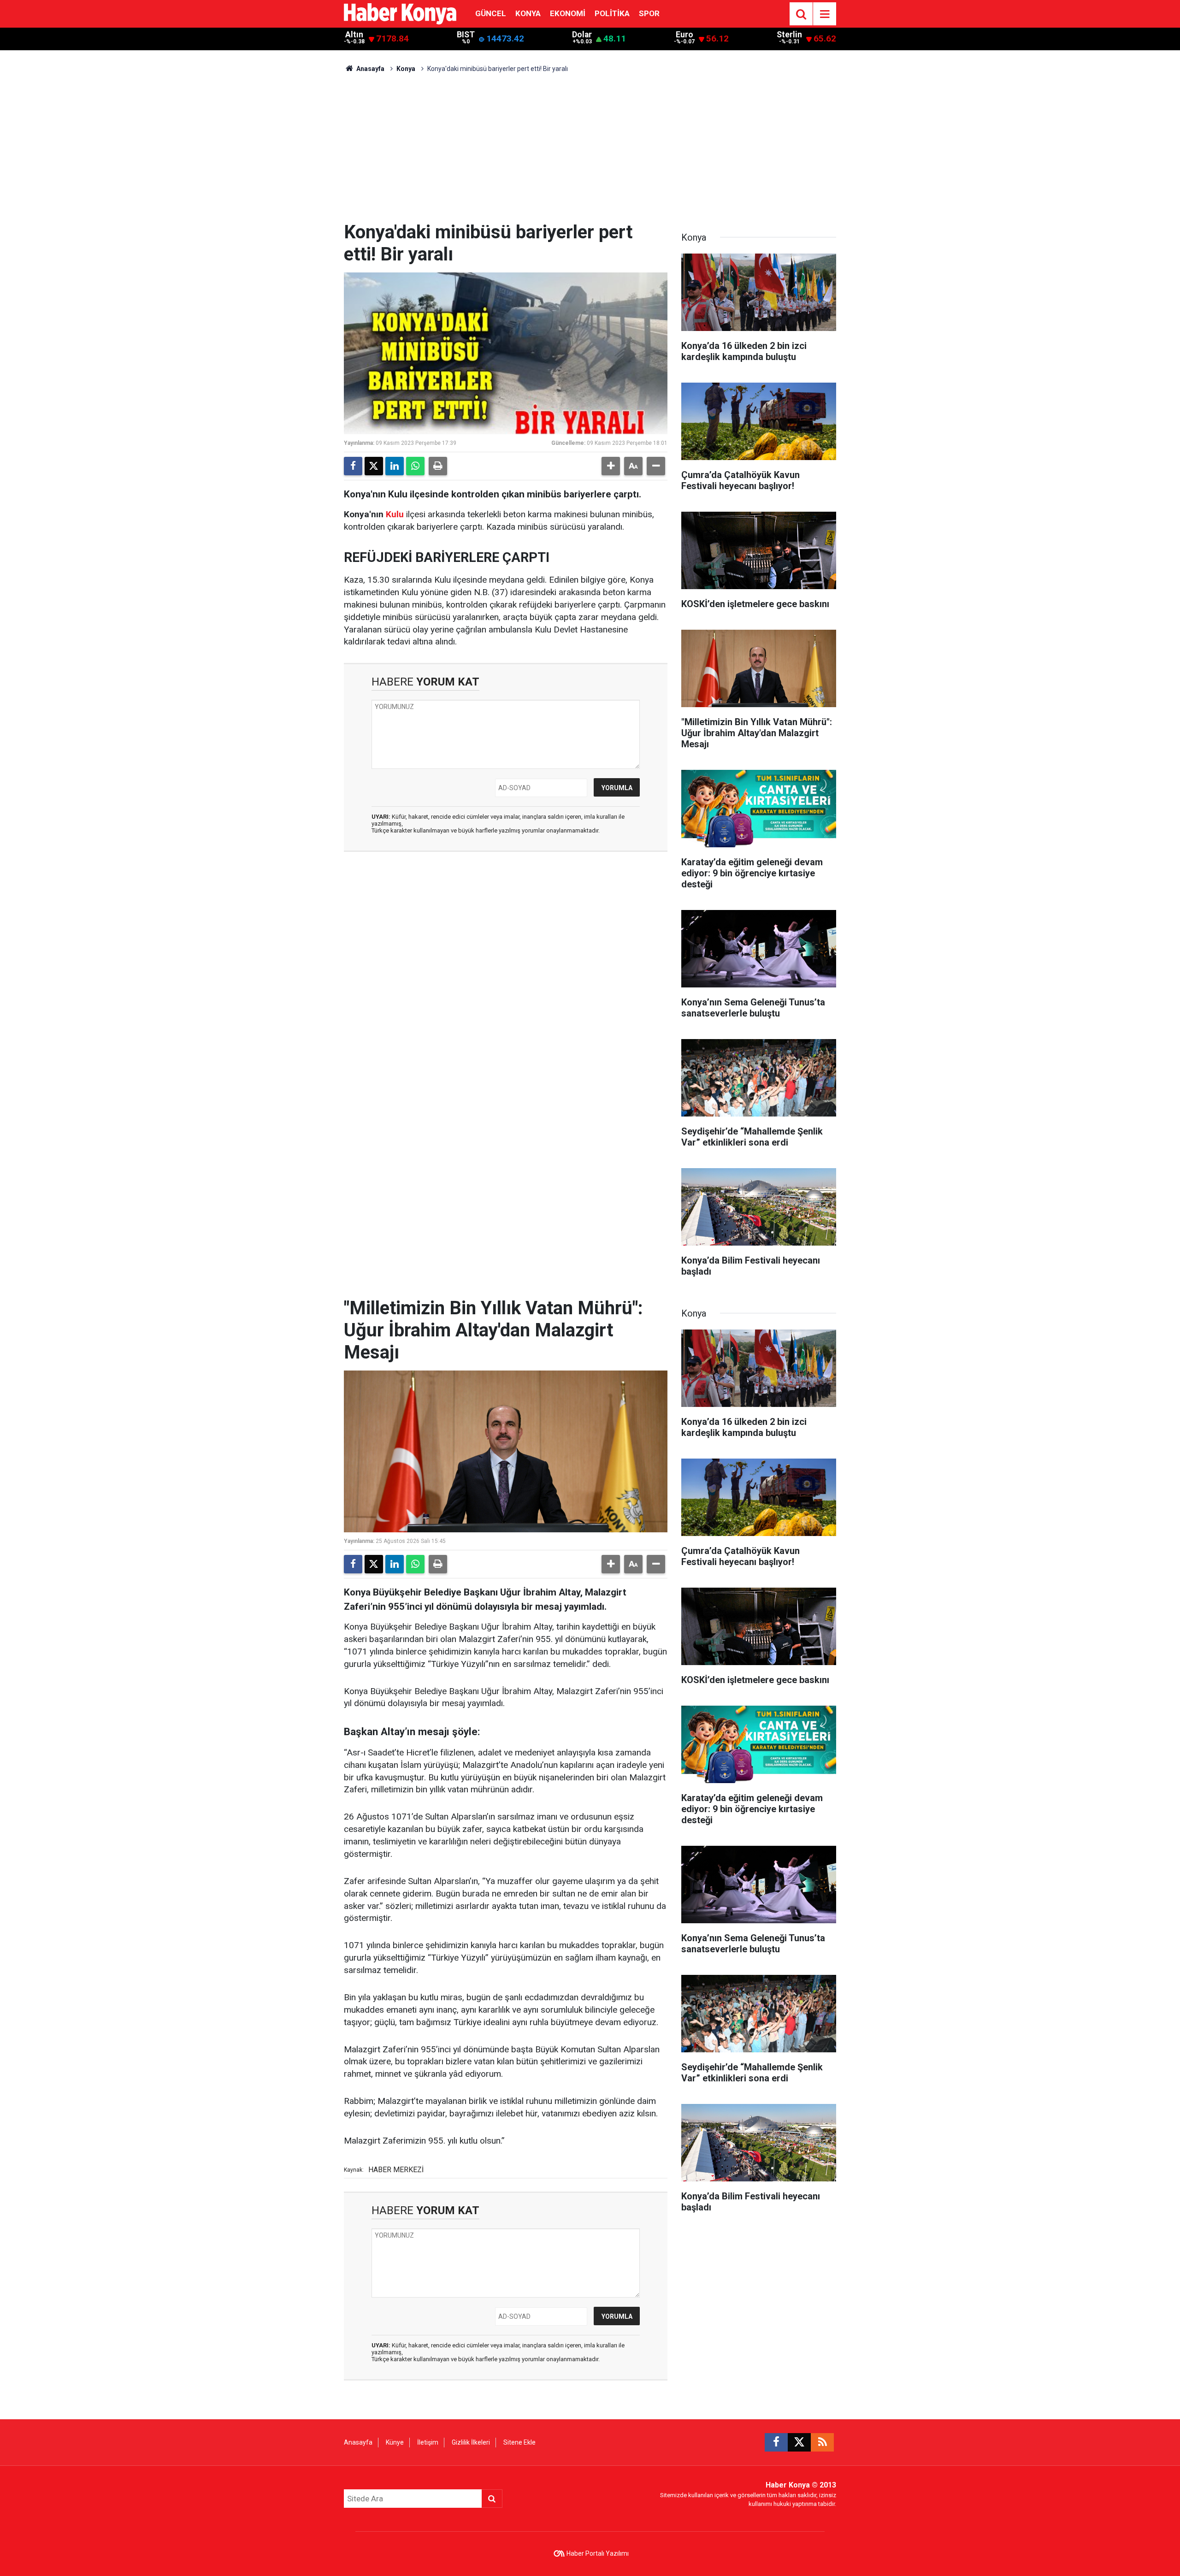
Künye (395, 2442)
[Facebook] (353, 466)
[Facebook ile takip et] (776, 2442)
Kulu (395, 514)
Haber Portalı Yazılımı (598, 2553)
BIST (466, 35)
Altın (354, 35)
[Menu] (825, 14)
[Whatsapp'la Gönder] (415, 466)
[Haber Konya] (400, 13)
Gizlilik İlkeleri (471, 2442)
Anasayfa (370, 69)
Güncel (491, 13)
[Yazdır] (438, 466)
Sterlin (789, 35)
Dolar (582, 35)
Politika (612, 13)
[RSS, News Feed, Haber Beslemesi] (822, 2442)
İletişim (428, 2442)
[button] (611, 466)
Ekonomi (568, 13)
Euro (684, 35)
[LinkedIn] (395, 466)
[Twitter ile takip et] (799, 2442)
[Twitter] (374, 466)
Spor (649, 13)
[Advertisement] (590, 152)
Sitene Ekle (519, 2442)
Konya (528, 13)
